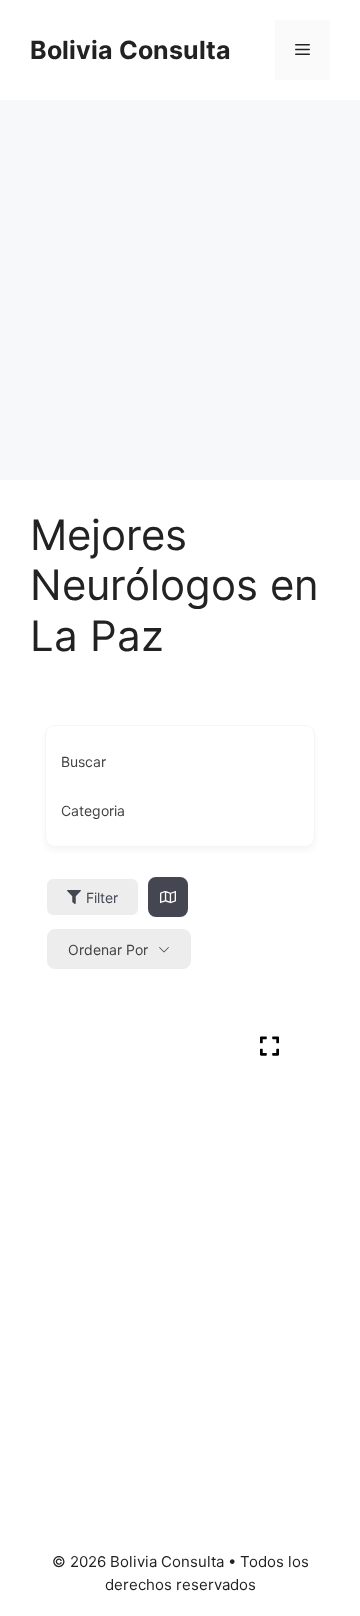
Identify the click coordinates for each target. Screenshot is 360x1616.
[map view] (168, 897)
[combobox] (180, 811)
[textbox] (93, 811)
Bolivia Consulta (130, 50)
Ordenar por (108, 949)
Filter (102, 897)
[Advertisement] (180, 290)
